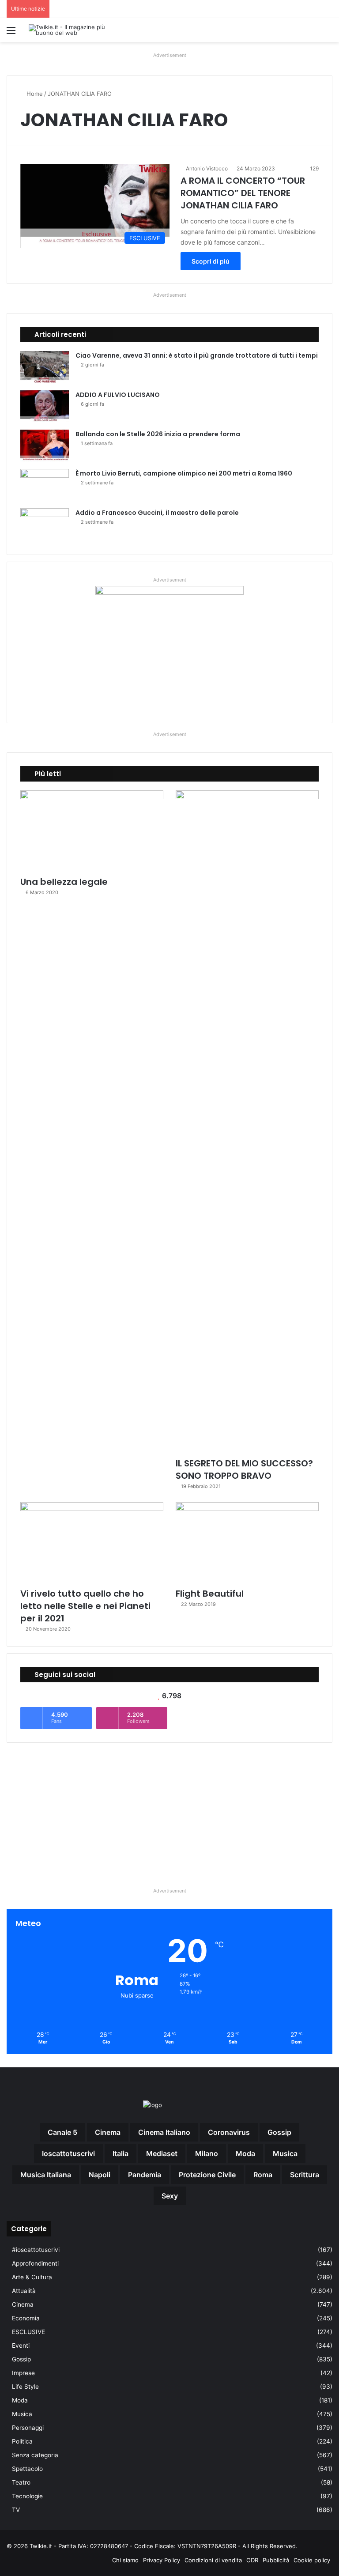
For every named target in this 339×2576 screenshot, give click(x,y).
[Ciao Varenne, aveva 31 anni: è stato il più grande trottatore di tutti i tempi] (45, 368)
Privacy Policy (162, 2560)
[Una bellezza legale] (92, 831)
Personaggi (28, 2428)
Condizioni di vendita (213, 2560)
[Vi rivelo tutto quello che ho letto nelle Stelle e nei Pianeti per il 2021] (92, 1543)
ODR (252, 2560)
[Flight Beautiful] (247, 1543)
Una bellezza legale (64, 882)
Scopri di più (211, 261)
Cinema (23, 2304)
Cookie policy (312, 2560)
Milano (207, 2153)
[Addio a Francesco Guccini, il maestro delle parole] (45, 525)
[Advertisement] (169, 1811)
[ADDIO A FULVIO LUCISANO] (45, 407)
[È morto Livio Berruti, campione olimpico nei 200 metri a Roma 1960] (45, 485)
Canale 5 (62, 2132)
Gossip (21, 2359)
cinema (108, 2132)
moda (245, 2153)
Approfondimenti (35, 2263)
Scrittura (305, 2175)
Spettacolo (27, 2469)
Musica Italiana (46, 2175)
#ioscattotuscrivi (36, 2250)
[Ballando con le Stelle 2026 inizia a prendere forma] (45, 446)
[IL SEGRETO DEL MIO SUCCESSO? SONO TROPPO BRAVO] (247, 1122)
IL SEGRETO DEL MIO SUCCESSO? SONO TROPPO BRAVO (244, 1469)
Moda (20, 2400)
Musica (22, 2414)
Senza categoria (35, 2455)
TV (16, 2510)
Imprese (23, 2373)
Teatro (21, 2482)
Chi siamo (125, 2560)
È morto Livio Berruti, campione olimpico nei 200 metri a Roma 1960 (184, 473)
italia (121, 2153)
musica (285, 2153)
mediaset (162, 2153)
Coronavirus (229, 2132)
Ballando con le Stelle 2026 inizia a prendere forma (158, 434)
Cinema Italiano (164, 2132)
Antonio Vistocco (207, 168)
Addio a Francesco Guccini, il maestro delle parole (157, 513)
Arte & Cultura (32, 2277)
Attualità (24, 2291)
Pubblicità (276, 2560)
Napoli (100, 2175)
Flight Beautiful (210, 1594)
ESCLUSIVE (28, 2332)
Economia (26, 2318)
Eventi (21, 2346)
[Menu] (11, 33)
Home (34, 94)
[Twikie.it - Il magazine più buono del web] (71, 30)
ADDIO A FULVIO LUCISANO (118, 395)
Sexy (170, 2196)
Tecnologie (27, 2496)
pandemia (145, 2175)
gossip (279, 2132)
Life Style (25, 2387)
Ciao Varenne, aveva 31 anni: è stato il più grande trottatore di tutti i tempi (197, 355)
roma (263, 2175)
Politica (22, 2441)
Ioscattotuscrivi (68, 2153)
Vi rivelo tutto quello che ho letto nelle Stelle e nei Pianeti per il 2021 (85, 1606)
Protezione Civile (207, 2175)
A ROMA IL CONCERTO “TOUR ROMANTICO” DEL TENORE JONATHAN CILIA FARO (243, 193)
